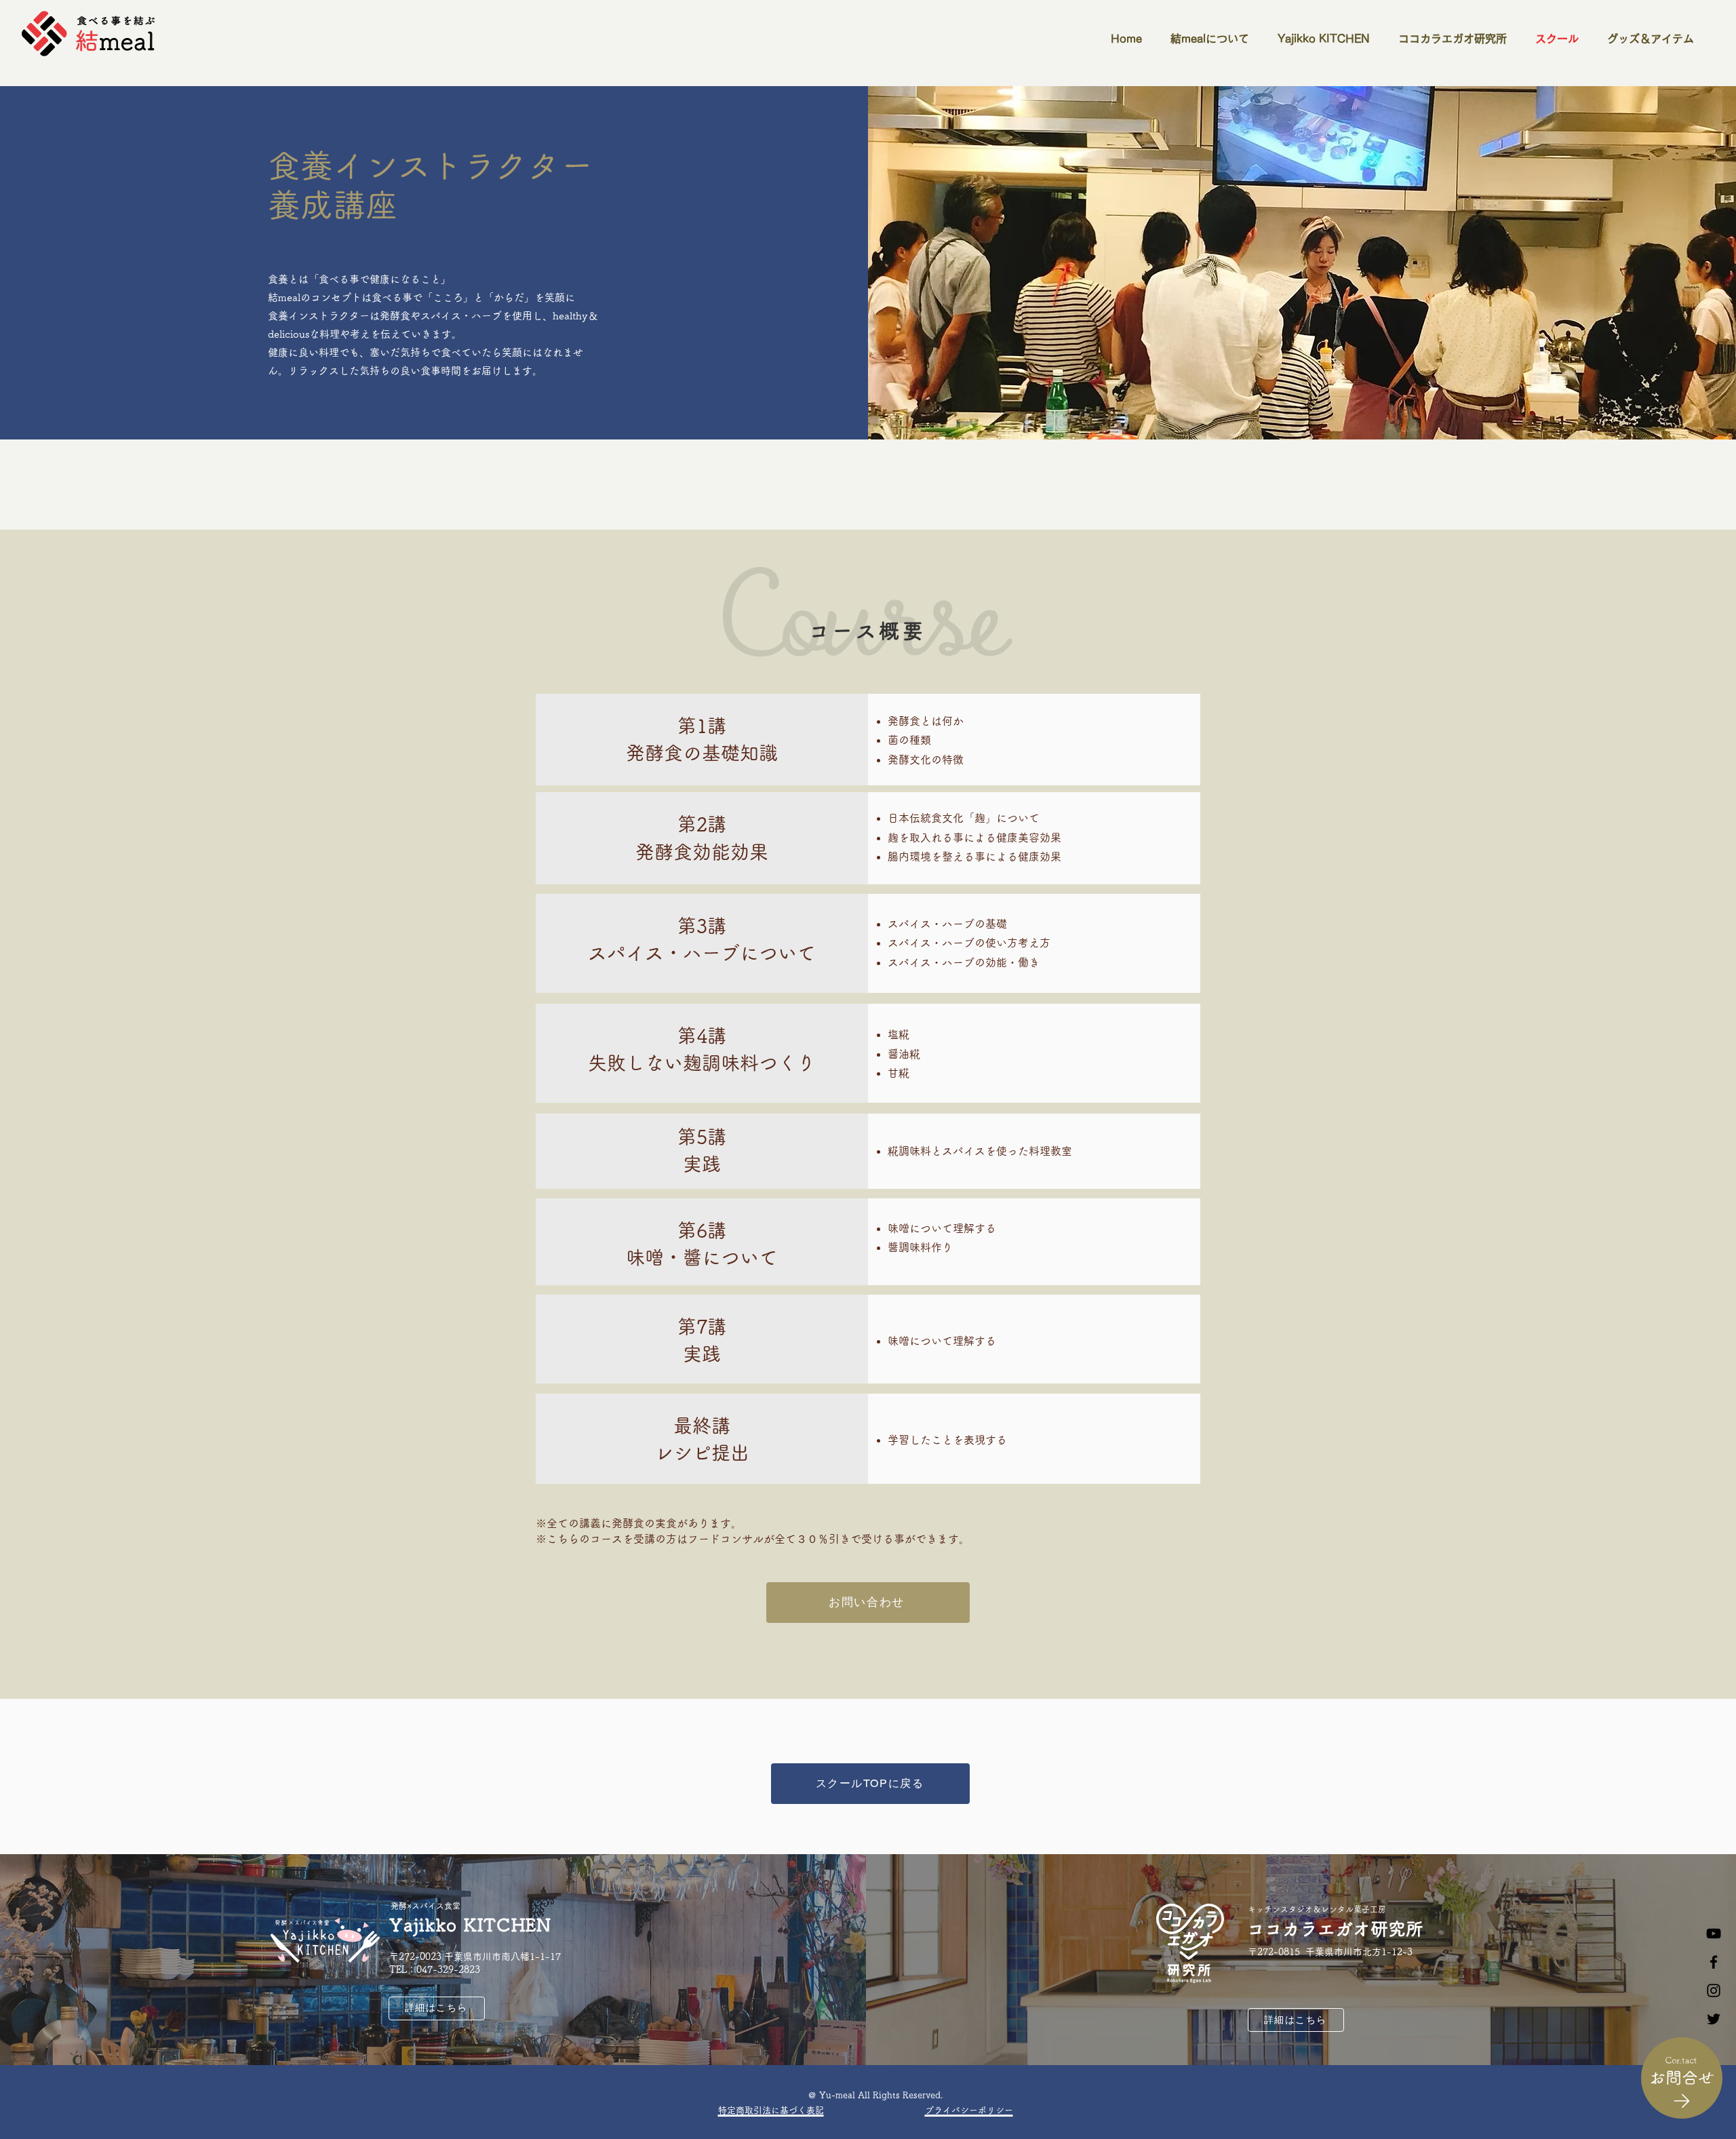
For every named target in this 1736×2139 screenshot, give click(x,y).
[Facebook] (1714, 1962)
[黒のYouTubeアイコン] (1714, 1934)
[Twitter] (1714, 2019)
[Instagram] (1714, 1990)
